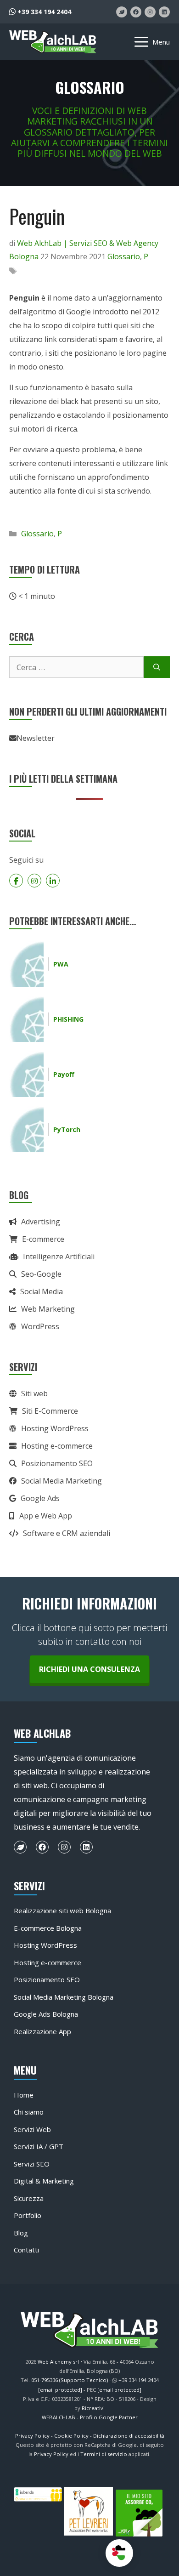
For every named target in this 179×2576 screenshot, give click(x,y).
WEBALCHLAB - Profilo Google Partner (90, 2417)
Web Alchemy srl (58, 2362)
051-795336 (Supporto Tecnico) (70, 2380)
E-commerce (43, 1239)
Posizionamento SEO (57, 1463)
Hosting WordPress (55, 1428)
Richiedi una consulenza (89, 1669)
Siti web (34, 1393)
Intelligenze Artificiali (59, 1257)
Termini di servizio (104, 2454)
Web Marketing (48, 1309)
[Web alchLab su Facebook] (136, 12)
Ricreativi (93, 2408)
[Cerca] (157, 667)
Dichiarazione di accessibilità (129, 2436)
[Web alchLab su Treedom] (122, 12)
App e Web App (46, 1516)
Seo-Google (41, 1274)
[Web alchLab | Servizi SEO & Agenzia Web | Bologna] (53, 42)
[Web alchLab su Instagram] (150, 12)
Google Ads (40, 1498)
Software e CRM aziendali (67, 1533)
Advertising (41, 1222)
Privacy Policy (32, 2436)
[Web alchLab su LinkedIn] (164, 12)
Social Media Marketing (62, 1481)
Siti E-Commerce (50, 1411)
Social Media (42, 1291)
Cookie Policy (71, 2436)
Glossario (124, 256)
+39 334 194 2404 (43, 12)
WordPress (40, 1326)
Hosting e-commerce (57, 1446)
